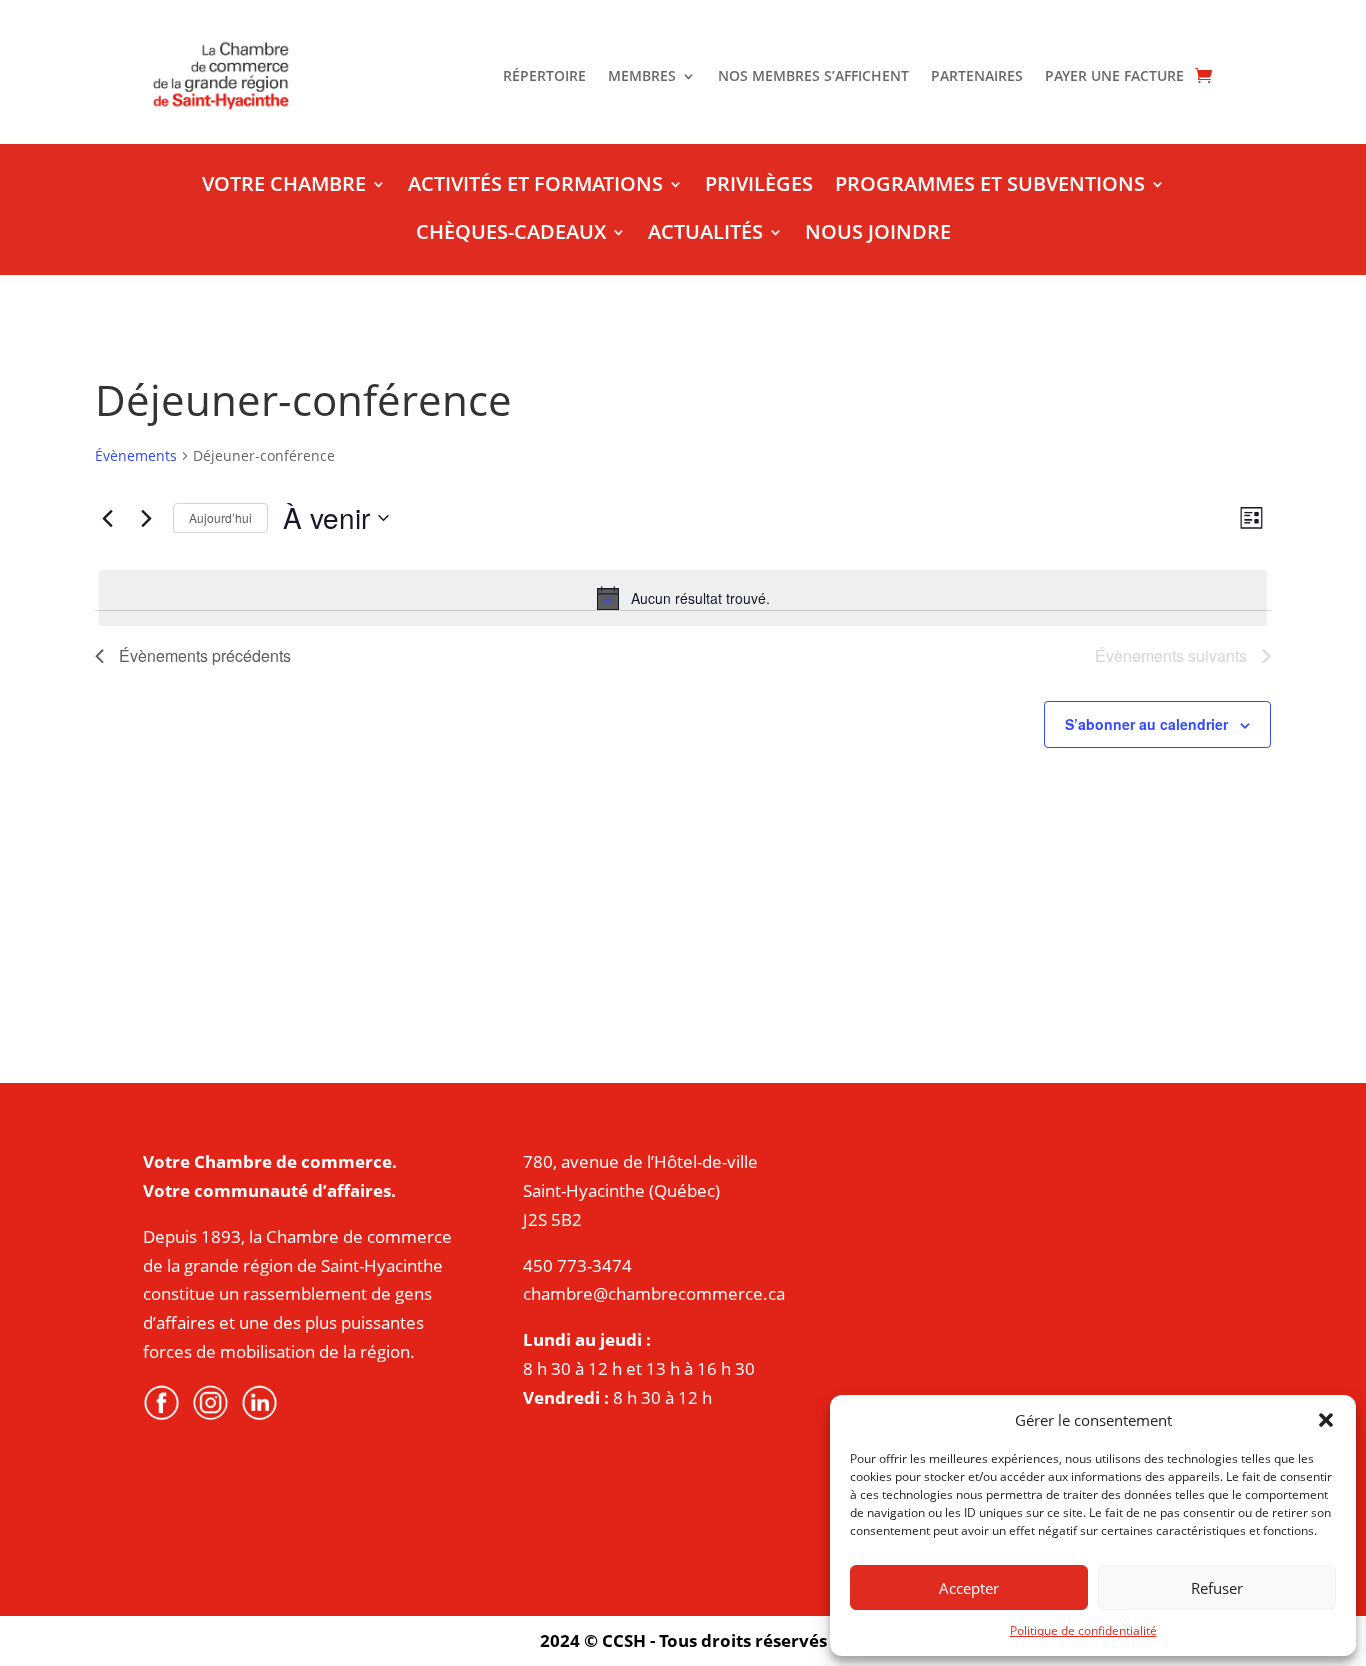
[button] (1326, 1420)
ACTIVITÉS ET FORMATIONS (535, 187)
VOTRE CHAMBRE (284, 187)
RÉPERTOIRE (544, 77)
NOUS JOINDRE (878, 235)
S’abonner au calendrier (1146, 724)
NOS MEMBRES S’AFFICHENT (813, 77)
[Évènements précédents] (107, 518)
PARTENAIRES (977, 77)
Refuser (1217, 1588)
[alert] (683, 598)
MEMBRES (642, 77)
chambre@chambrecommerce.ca (654, 1293)
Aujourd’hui (220, 517)
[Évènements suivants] (146, 518)
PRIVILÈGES (759, 187)
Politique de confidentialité (1083, 1630)
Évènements (136, 455)
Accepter (969, 1588)
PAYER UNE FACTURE (1114, 77)
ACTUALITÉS (705, 235)
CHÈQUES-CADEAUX (511, 235)
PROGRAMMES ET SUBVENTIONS (990, 187)
